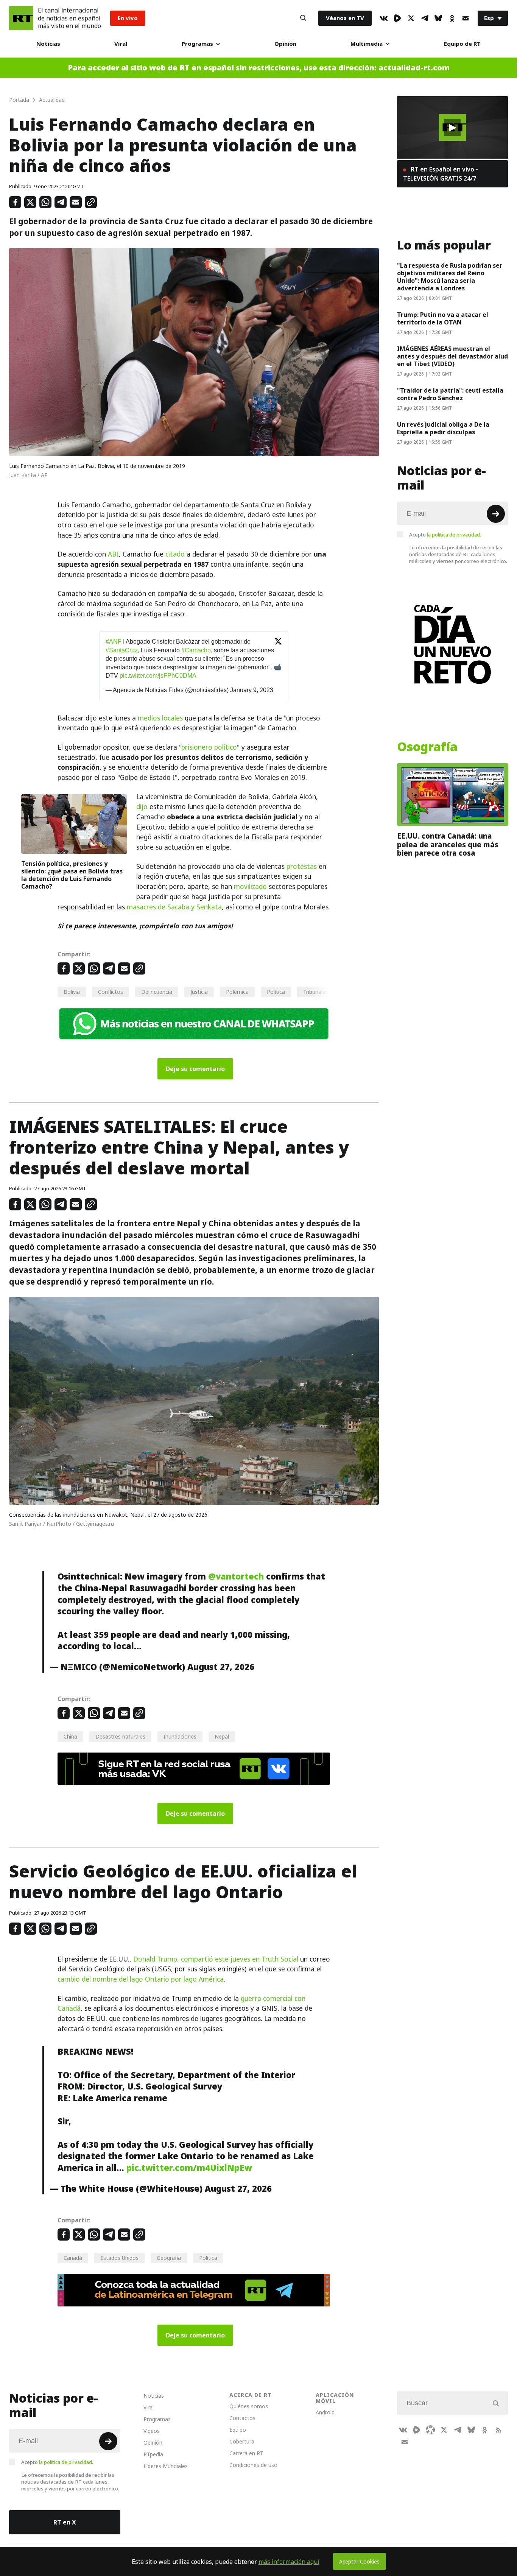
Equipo (238, 2430)
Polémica (237, 992)
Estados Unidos (119, 2258)
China (70, 1736)
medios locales (160, 718)
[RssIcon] (498, 2430)
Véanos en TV (345, 18)
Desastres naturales (120, 1736)
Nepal (222, 1736)
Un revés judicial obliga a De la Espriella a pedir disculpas (443, 428)
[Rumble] (397, 18)
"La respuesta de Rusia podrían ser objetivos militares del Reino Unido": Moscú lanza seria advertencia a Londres (450, 277)
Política (276, 992)
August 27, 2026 (221, 1667)
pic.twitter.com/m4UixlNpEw (189, 2168)
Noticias (48, 44)
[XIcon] (411, 18)
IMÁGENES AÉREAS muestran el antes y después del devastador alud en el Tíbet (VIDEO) (452, 356)
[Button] (303, 18)
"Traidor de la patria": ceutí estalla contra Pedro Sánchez (450, 394)
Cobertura (242, 2441)
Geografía (169, 2258)
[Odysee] (430, 2430)
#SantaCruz (122, 650)
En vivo (128, 18)
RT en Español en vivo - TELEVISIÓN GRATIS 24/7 (441, 174)
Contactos (242, 2418)
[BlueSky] (438, 18)
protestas (302, 867)
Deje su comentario (195, 1069)
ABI (113, 554)
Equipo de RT (462, 44)
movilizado (250, 887)
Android (325, 2412)
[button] (452, 128)
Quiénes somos (249, 2406)
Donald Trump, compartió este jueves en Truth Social (216, 1959)
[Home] (21, 18)
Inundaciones (180, 1736)
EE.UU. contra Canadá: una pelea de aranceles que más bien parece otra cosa (448, 844)
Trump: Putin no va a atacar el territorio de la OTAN (443, 318)
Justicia (199, 992)
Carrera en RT (246, 2453)
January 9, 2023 (252, 690)
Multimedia (367, 44)
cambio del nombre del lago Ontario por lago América (141, 1979)
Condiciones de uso (253, 2465)
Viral (121, 44)
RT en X (65, 2522)
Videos (152, 2431)
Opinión (285, 44)
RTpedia (153, 2454)
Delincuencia (157, 992)
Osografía (427, 747)
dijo (142, 807)
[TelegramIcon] (425, 18)
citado (175, 554)
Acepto (445, 535)
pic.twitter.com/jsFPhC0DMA (158, 676)
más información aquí (289, 2562)
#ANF (114, 642)
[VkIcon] (384, 18)
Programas (197, 44)
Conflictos (111, 992)
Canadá (73, 2258)
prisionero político (209, 747)
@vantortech (236, 1576)
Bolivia (72, 992)
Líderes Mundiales (166, 2466)
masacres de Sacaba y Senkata (174, 907)
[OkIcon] (452, 18)
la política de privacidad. (454, 535)
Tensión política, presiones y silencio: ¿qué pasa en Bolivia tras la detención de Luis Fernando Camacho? (72, 875)
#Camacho (196, 650)
